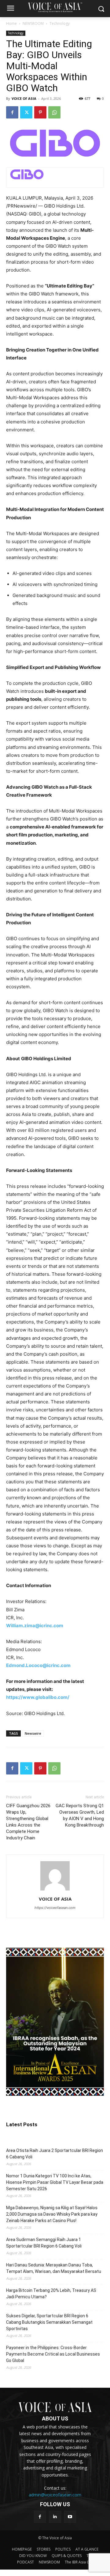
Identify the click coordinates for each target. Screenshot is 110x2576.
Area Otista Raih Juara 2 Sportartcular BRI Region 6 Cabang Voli (55, 2154)
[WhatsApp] (54, 112)
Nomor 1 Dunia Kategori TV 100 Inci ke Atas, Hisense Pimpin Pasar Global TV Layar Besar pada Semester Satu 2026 (55, 2182)
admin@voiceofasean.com (55, 2495)
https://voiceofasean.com (55, 1908)
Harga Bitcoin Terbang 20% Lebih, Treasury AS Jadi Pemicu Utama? (51, 2294)
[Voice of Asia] (55, 7)
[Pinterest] (40, 112)
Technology (60, 23)
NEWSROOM (33, 23)
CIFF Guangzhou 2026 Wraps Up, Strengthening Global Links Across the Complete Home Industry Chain (28, 1822)
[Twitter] (26, 112)
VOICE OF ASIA (24, 98)
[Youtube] (70, 2517)
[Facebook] (12, 112)
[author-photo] (55, 1890)
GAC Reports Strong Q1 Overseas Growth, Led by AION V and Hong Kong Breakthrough (80, 1815)
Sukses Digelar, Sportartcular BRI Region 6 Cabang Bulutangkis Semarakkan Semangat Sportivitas (49, 2322)
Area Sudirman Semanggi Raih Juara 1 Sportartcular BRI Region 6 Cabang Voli (44, 2243)
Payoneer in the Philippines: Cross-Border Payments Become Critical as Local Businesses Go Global (53, 2354)
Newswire (33, 1733)
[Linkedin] (55, 2517)
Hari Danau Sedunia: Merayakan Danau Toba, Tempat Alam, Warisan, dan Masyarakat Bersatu (54, 2268)
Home (11, 23)
